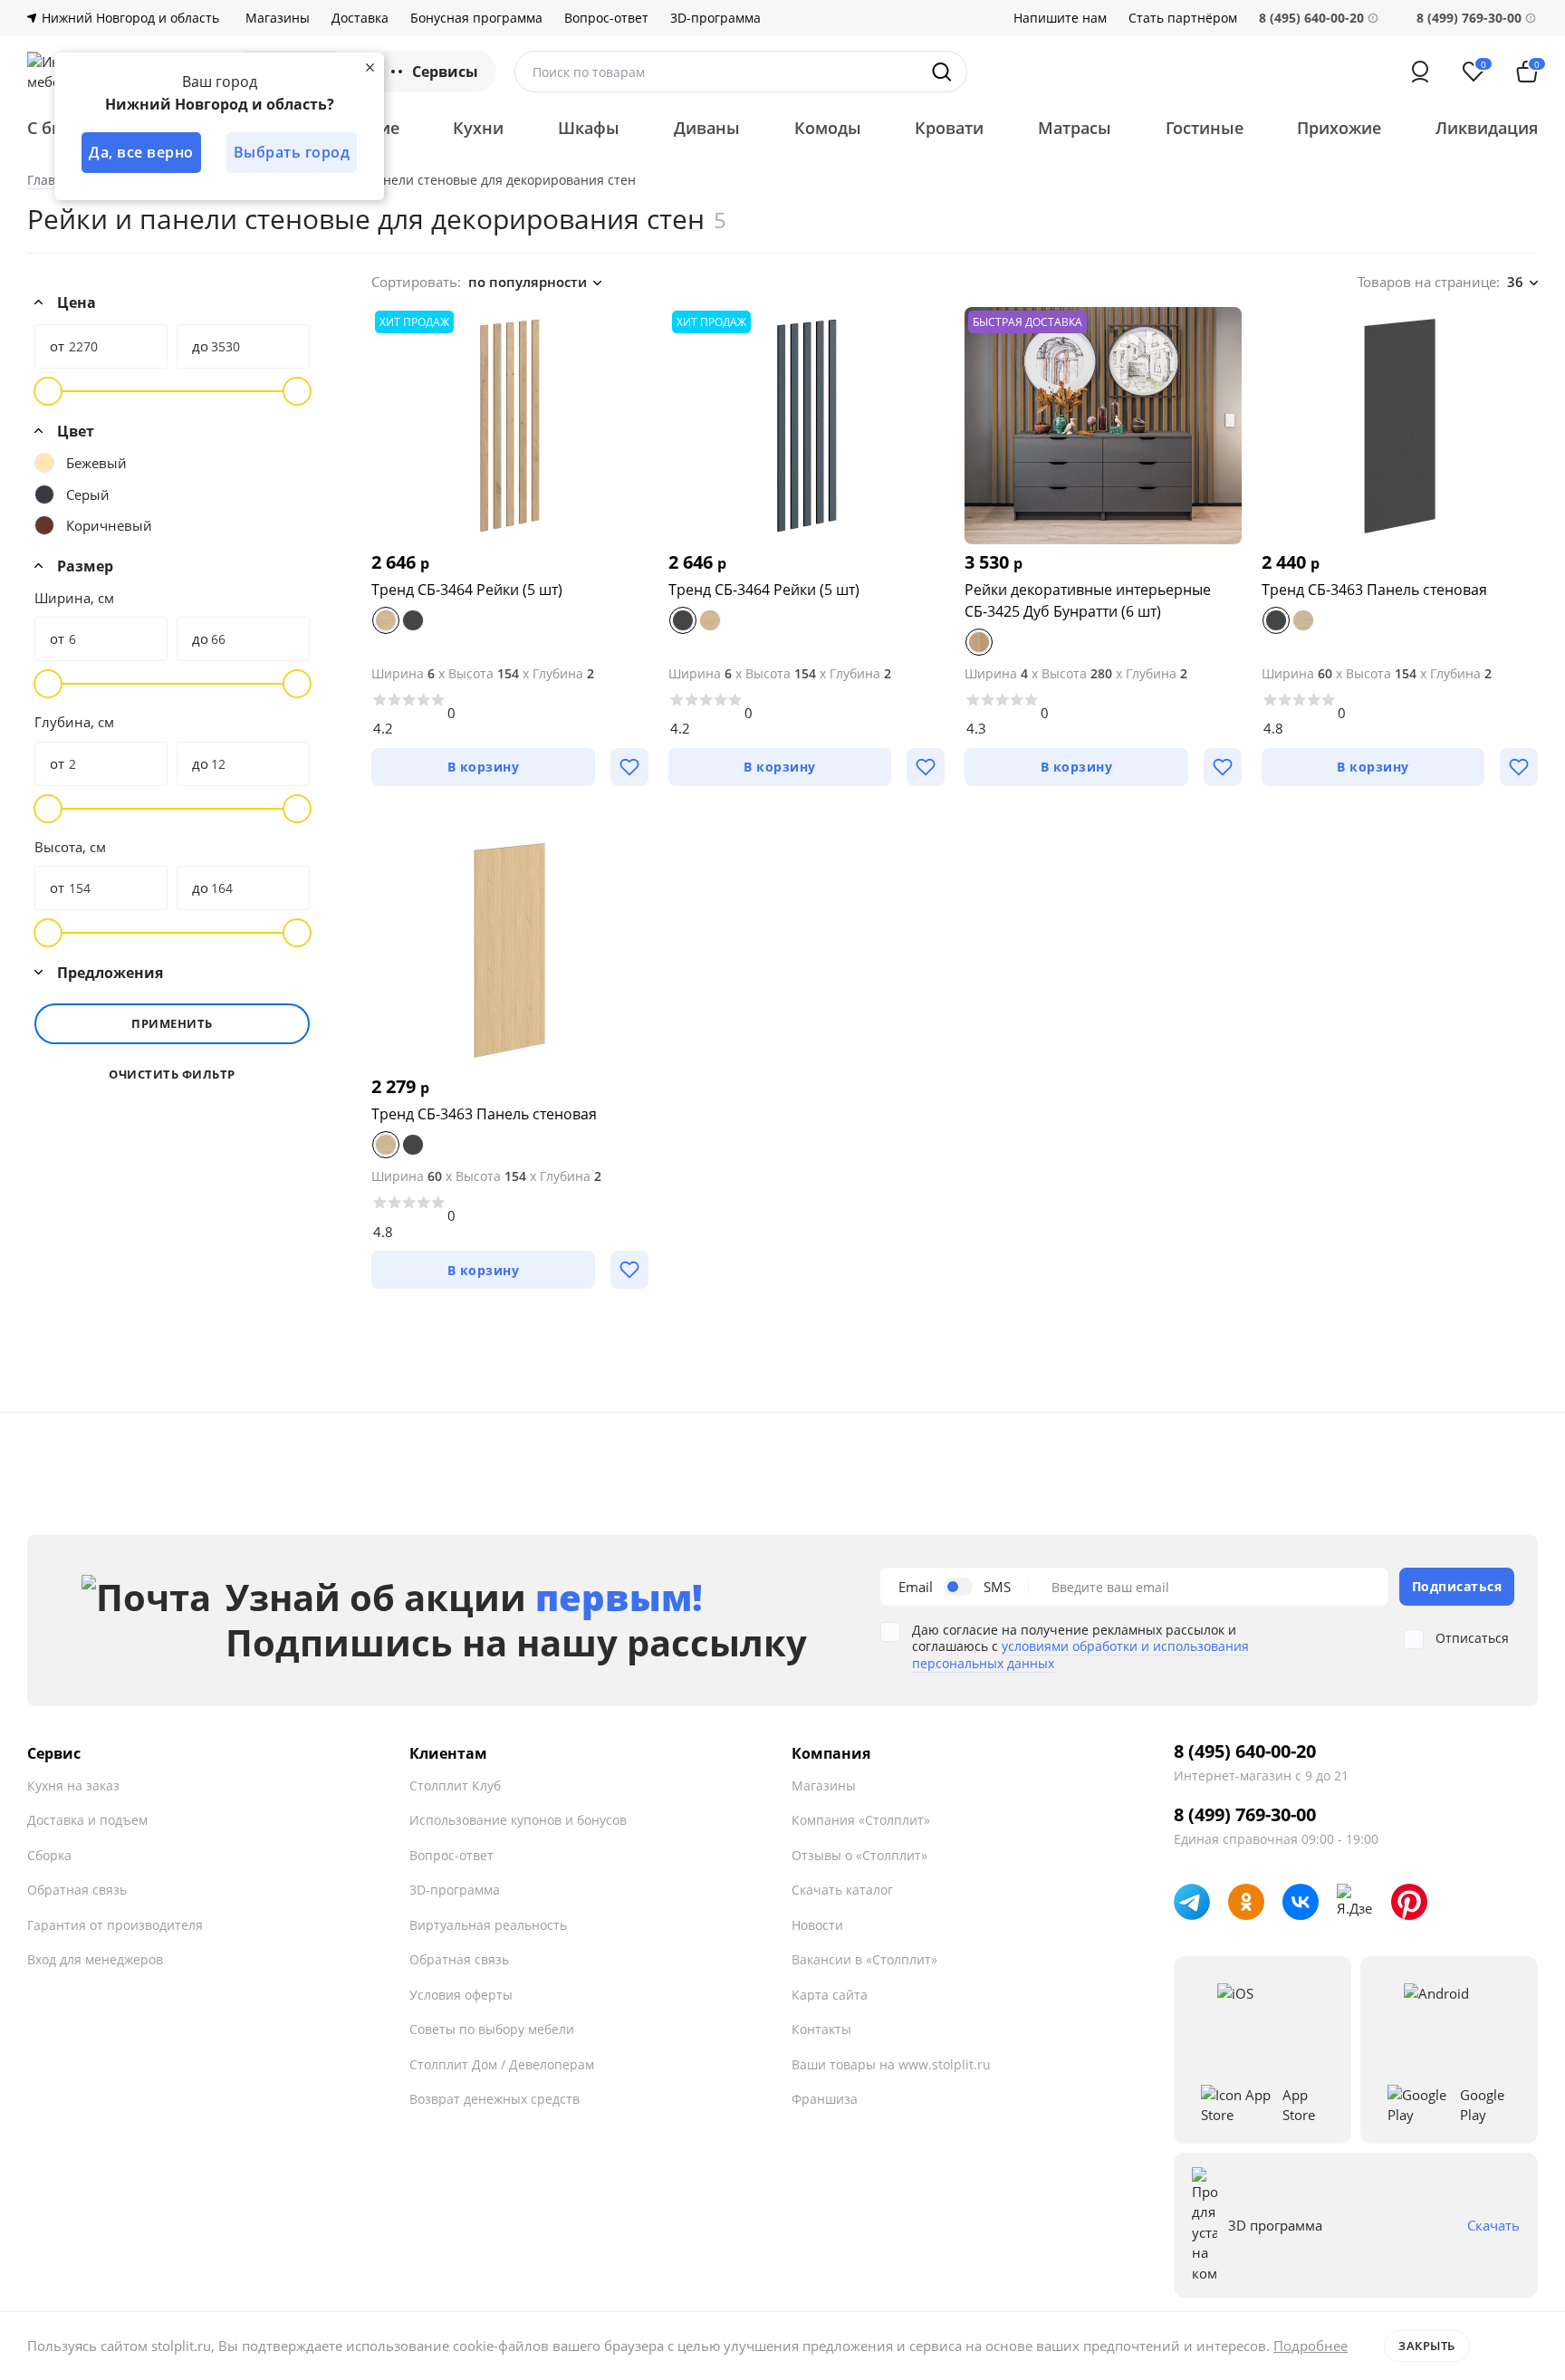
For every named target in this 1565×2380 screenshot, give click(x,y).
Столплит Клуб (455, 1785)
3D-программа (715, 18)
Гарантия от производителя (115, 1925)
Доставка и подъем (87, 1820)
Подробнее (1311, 2346)
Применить (172, 1023)
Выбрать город (292, 152)
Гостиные (1205, 128)
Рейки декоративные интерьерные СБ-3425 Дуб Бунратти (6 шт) (1088, 600)
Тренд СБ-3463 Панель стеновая (1374, 590)
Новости (817, 1925)
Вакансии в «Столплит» (864, 1959)
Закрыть (1427, 2346)
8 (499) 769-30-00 (1469, 18)
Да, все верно (141, 152)
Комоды (828, 128)
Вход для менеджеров (95, 1959)
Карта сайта (830, 1995)
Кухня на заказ (73, 1785)
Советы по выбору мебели (492, 2029)
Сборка (49, 1855)
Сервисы (445, 72)
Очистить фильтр (172, 1075)
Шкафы (589, 128)
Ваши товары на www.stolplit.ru (891, 2064)
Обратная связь (77, 1890)
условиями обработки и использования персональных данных (1080, 1654)
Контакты (821, 2029)
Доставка (360, 18)
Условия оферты (461, 1995)
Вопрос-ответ (606, 18)
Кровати (949, 128)
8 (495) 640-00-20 (1245, 1751)
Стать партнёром (1183, 18)
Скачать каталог (842, 1890)
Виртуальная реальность (488, 1925)
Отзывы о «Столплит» (859, 1855)
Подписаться (1457, 1586)
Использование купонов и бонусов (518, 1820)
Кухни (478, 128)
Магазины (278, 18)
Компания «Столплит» (861, 1820)
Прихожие (1339, 128)
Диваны (707, 128)
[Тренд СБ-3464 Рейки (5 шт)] (510, 426)
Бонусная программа (476, 18)
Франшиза (825, 2099)
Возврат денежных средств (494, 2099)
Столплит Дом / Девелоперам (502, 2064)
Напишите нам (1060, 18)
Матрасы (1075, 128)
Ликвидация (1487, 128)
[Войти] (1420, 72)
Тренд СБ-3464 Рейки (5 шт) (467, 590)
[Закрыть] (370, 67)
